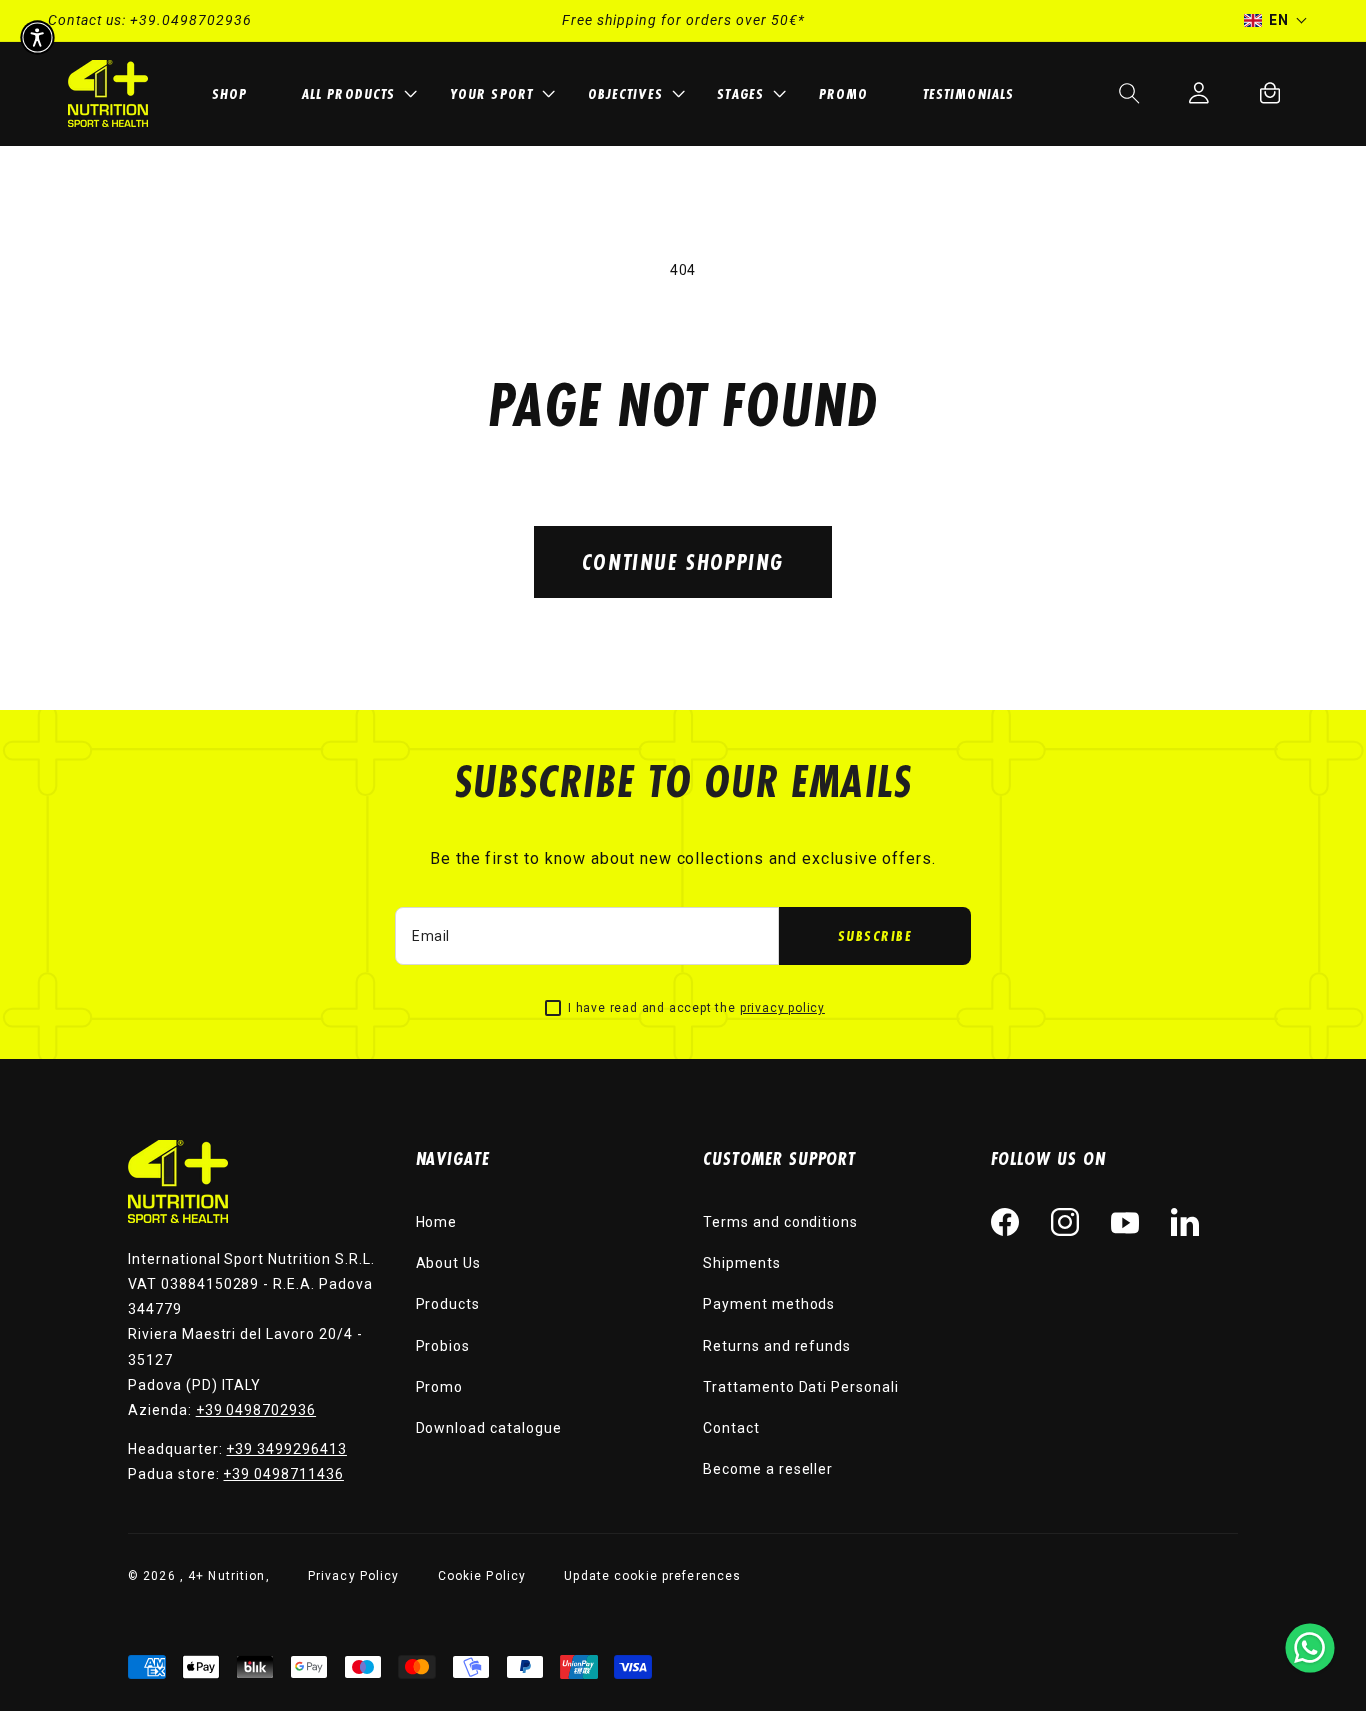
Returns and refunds (777, 1346)
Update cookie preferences (652, 1576)
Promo (440, 1387)
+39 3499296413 (286, 1449)
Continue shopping (683, 561)
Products (448, 1304)
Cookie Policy (482, 1576)
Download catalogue (489, 1428)
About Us (449, 1263)
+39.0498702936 (191, 20)
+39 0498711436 (283, 1474)
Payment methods (769, 1304)
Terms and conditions (780, 1222)
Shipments (742, 1263)
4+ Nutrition (226, 1576)
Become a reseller (768, 1469)
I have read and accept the (696, 1008)
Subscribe (875, 935)
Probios (443, 1346)
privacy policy (782, 1008)
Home (437, 1222)
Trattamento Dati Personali (801, 1387)
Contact (731, 1428)
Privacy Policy (354, 1576)
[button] (356, 93)
